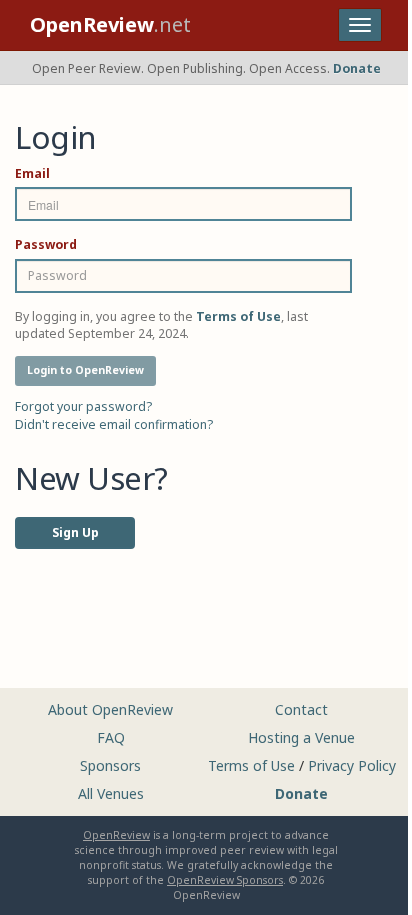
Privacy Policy (352, 765)
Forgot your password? (83, 406)
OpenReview (116, 835)
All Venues (111, 793)
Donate (357, 68)
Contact (301, 709)
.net (110, 24)
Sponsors (110, 765)
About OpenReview (110, 709)
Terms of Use (251, 765)
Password (46, 244)
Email (32, 173)
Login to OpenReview (85, 370)
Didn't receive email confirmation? (114, 424)
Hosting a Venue (301, 737)
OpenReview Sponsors (225, 880)
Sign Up (75, 532)
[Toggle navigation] (360, 25)
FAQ (111, 737)
